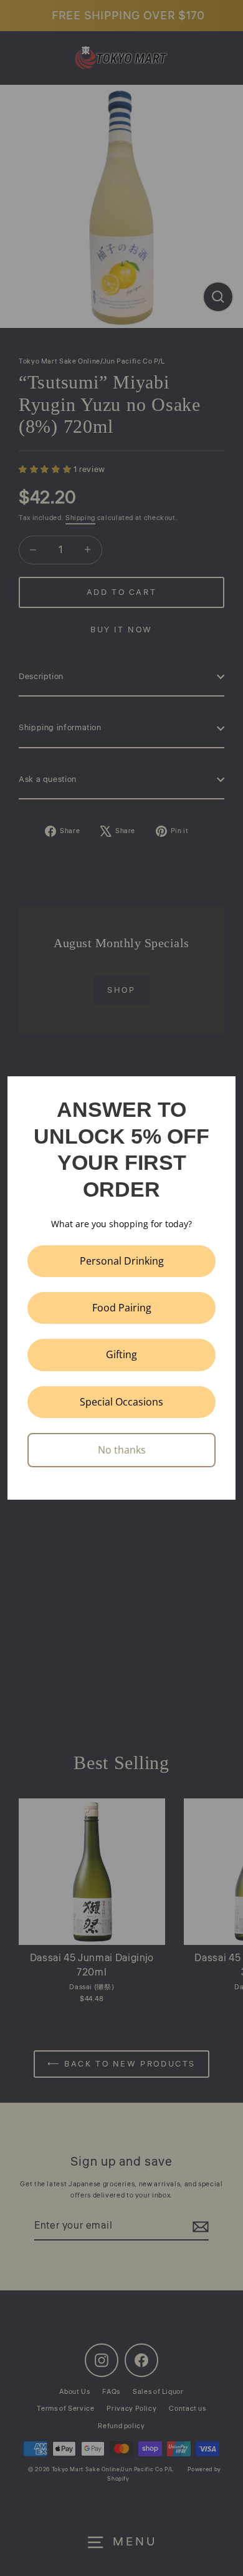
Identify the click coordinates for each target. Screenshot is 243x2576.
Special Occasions (121, 1402)
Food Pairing (122, 1308)
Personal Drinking (122, 1261)
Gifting (121, 1354)
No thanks (122, 1450)
